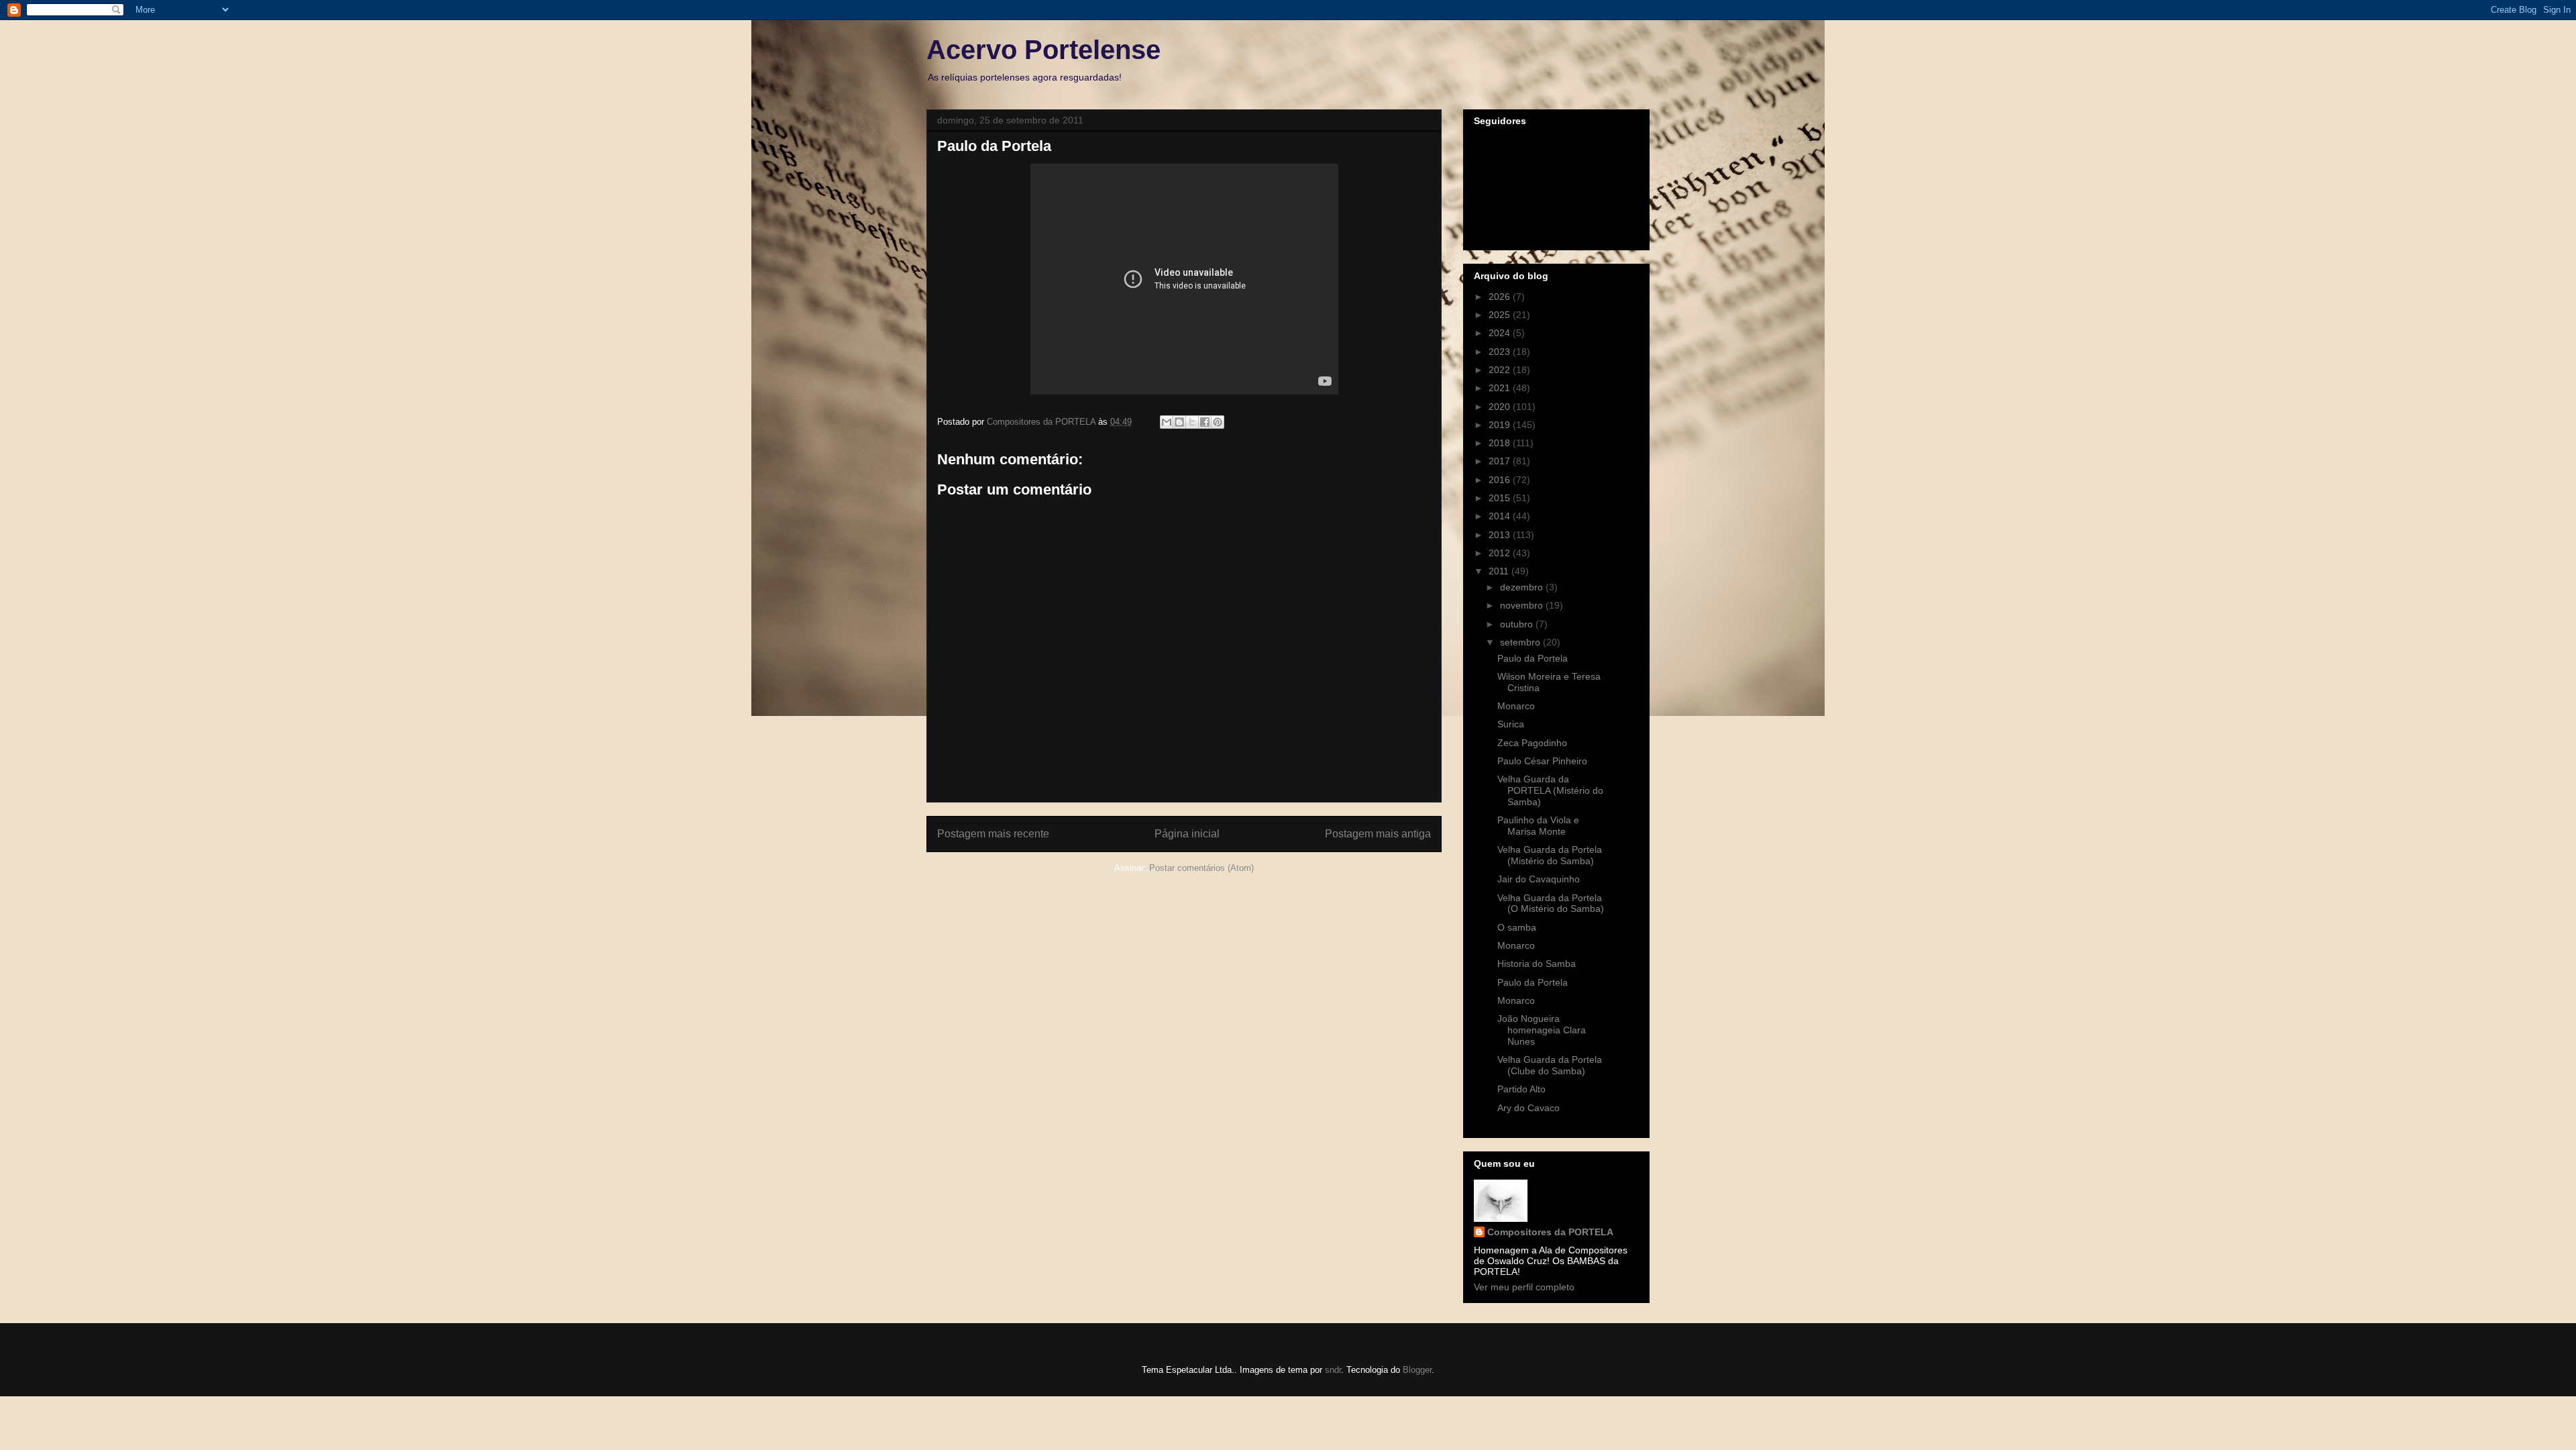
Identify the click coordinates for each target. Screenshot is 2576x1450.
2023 (1501, 352)
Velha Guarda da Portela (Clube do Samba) (1550, 1065)
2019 (1501, 425)
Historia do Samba (1537, 964)
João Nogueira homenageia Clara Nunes (1542, 1030)
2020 (1501, 407)
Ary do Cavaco (1528, 1108)
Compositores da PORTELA (1550, 1232)
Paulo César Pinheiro (1542, 761)
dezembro (1523, 587)
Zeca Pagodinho (1532, 743)
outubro (1518, 624)
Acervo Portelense (1043, 50)
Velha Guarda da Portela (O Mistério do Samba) (1551, 903)
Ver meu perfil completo (1524, 1287)
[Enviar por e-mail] (1167, 422)
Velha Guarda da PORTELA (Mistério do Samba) (1550, 790)
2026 (1501, 297)
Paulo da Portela (1533, 658)
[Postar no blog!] (1179, 422)
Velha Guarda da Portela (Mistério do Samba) (1550, 855)
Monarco (1516, 706)
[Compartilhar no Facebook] (1205, 422)
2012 (1501, 553)
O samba (1517, 927)
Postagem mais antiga (1378, 834)
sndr (1333, 1370)
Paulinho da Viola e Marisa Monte (1538, 826)
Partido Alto (1521, 1089)
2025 (1501, 315)
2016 (1501, 480)
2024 (1501, 333)
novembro (1523, 605)
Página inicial (1187, 834)
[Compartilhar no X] (1192, 422)
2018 (1501, 443)
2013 (1501, 535)
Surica (1511, 724)
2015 (1501, 498)
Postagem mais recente (993, 834)
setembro (1521, 642)
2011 (1500, 571)
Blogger (1417, 1370)
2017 (1501, 461)
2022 (1501, 370)
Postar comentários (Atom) (1201, 868)
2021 (1501, 388)
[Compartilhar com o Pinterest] (1218, 422)
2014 (1501, 516)
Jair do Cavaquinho (1539, 879)
